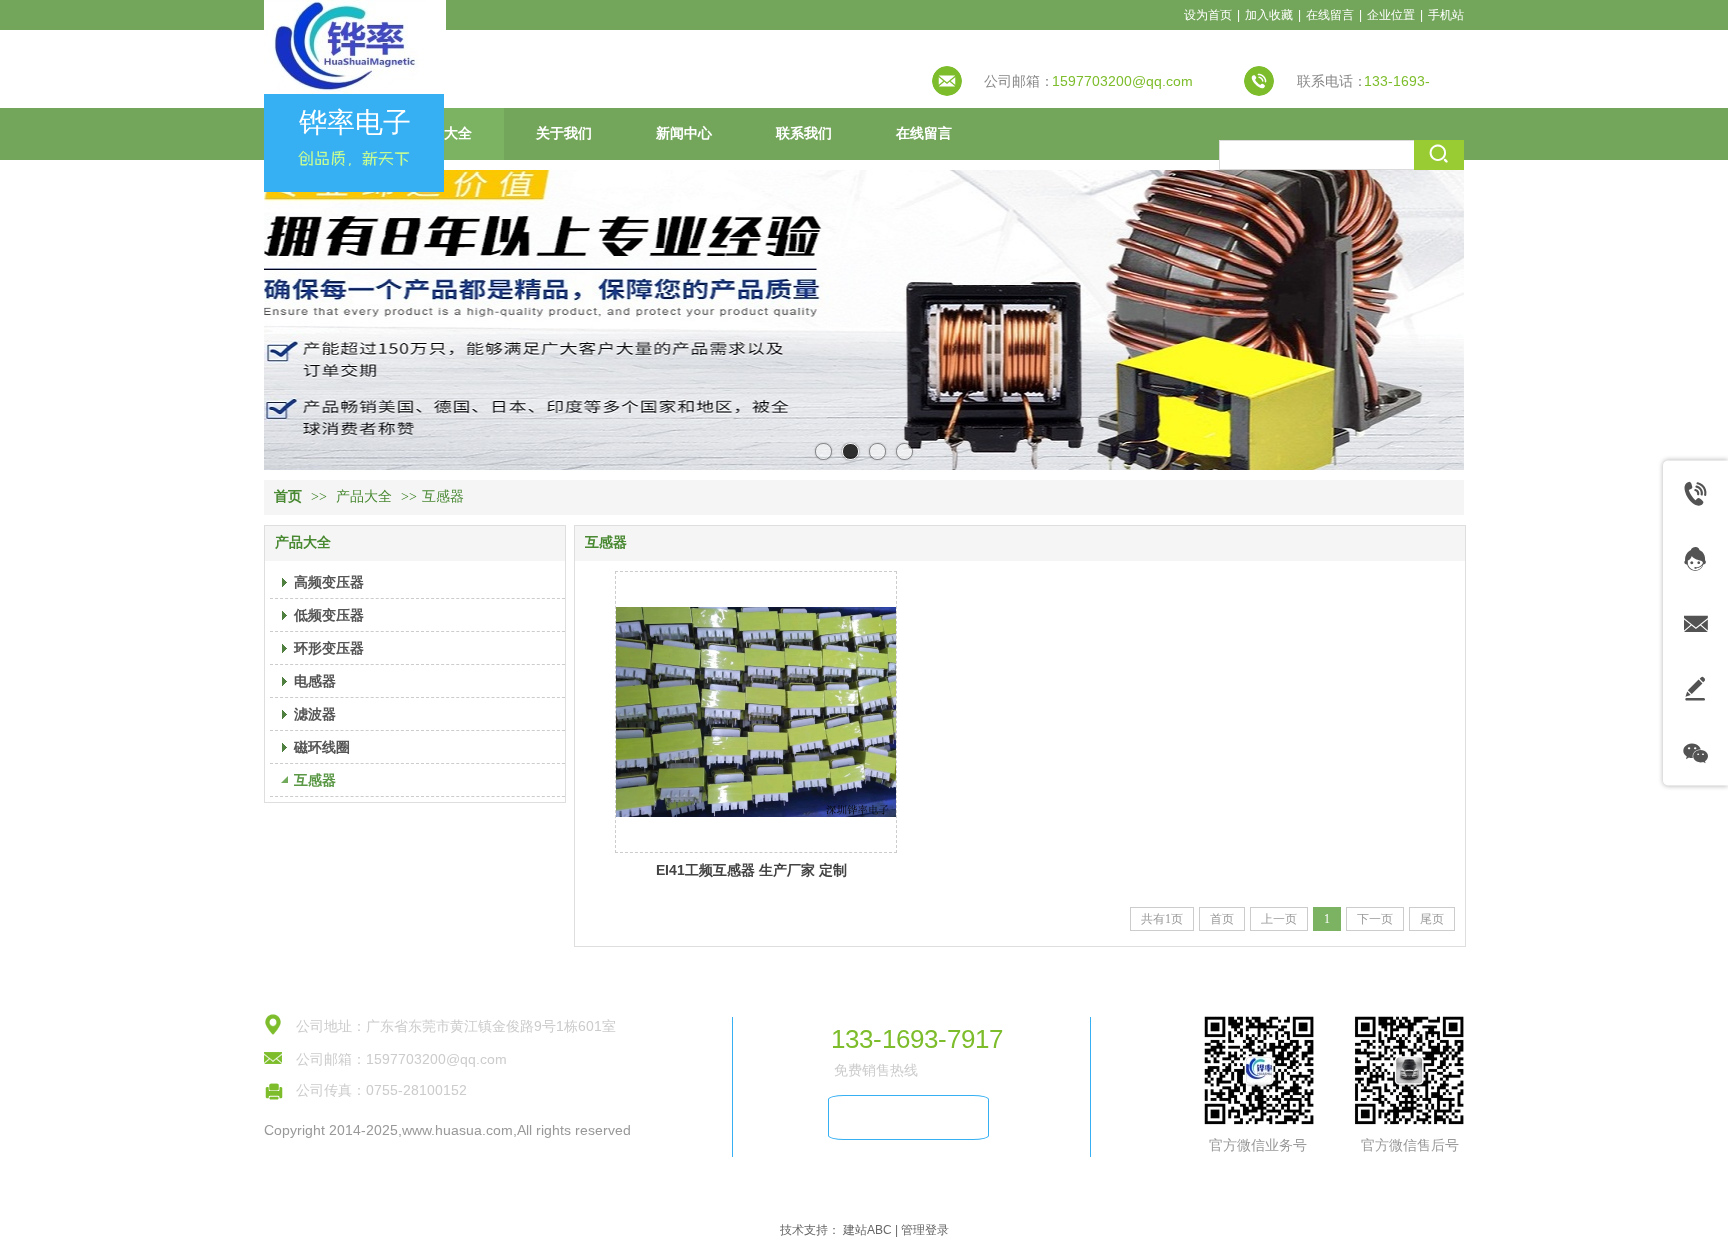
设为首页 (1208, 15)
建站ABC (867, 1230)
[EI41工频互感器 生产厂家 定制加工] (756, 712)
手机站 (1446, 15)
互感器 (443, 496)
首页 (288, 496)
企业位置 (1391, 15)
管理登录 (925, 1230)
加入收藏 (1269, 15)
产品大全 (364, 496)
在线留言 (1330, 15)
